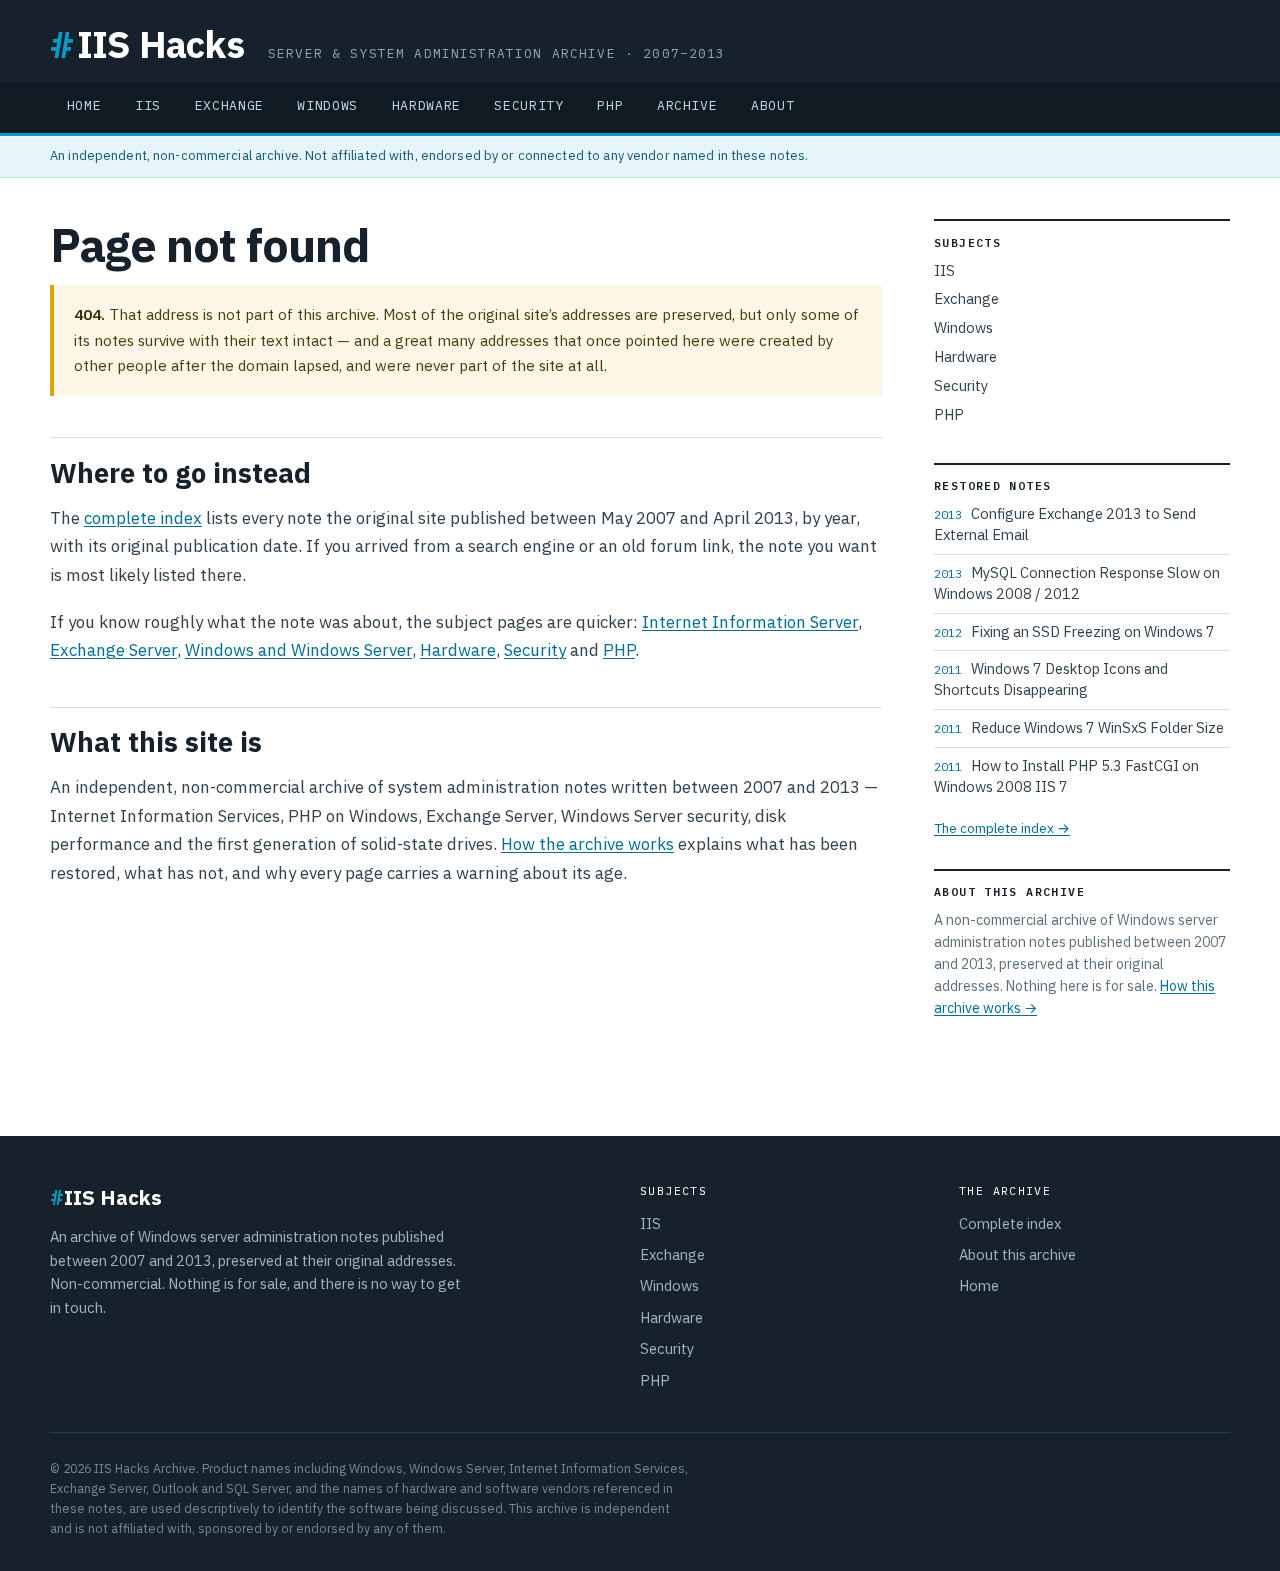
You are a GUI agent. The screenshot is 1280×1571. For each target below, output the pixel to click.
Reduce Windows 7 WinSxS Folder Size (1079, 727)
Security (528, 105)
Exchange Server (113, 650)
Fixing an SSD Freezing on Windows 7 (1074, 631)
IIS (148, 105)
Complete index (1010, 1223)
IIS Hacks (147, 43)
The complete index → (1002, 828)
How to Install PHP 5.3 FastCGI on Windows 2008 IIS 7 (1066, 776)
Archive (687, 105)
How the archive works (587, 844)
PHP (610, 105)
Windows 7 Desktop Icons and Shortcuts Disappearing (1051, 679)
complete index (143, 518)
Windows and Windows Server (298, 650)
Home (84, 105)
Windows (327, 105)
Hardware (426, 105)
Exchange (229, 105)
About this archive (1017, 1254)
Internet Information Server (750, 622)
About (772, 105)
